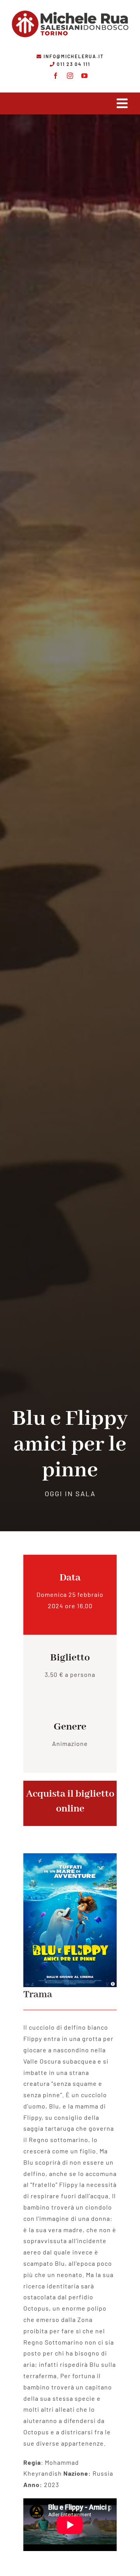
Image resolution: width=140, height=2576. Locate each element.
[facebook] (56, 76)
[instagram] (70, 76)
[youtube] (85, 76)
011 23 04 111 (73, 64)
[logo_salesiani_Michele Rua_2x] (70, 9)
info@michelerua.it (74, 56)
